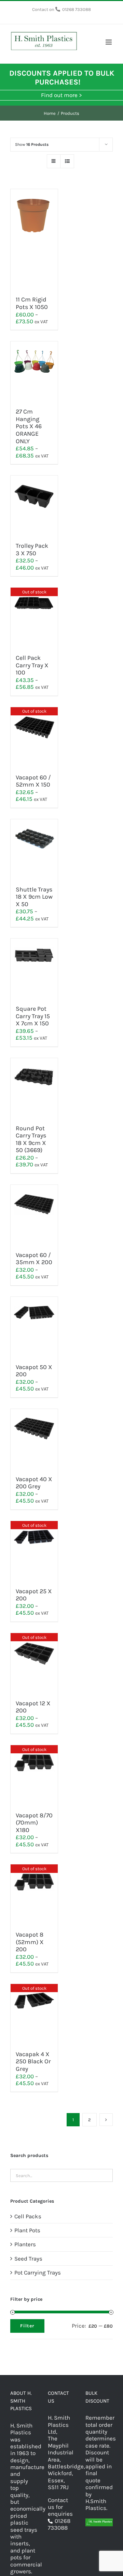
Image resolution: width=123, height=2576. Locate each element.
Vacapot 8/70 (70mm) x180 (34, 1823)
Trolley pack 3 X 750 (32, 549)
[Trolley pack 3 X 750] (34, 506)
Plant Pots (27, 2230)
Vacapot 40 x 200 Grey (34, 1483)
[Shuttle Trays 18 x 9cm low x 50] (34, 849)
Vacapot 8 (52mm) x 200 (30, 1942)
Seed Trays (28, 2259)
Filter (27, 2326)
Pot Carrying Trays (38, 2272)
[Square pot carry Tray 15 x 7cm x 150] (34, 968)
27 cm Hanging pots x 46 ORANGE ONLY (29, 426)
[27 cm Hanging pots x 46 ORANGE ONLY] (34, 371)
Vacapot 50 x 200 (34, 1371)
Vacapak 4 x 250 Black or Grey (33, 2061)
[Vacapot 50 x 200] (34, 1327)
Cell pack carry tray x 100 (32, 665)
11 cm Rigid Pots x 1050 (32, 303)
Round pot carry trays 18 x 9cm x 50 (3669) (31, 1139)
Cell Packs (28, 2216)
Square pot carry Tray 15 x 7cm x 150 (33, 1016)
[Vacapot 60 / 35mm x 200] (34, 1215)
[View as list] (67, 161)
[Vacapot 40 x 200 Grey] (34, 1439)
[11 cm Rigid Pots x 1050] (34, 239)
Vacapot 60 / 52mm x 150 (33, 781)
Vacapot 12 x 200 (33, 1707)
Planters (25, 2244)
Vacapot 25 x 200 (34, 1595)
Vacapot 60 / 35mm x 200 (34, 1259)
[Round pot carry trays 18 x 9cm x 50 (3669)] (34, 1088)
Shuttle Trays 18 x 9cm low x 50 (34, 897)
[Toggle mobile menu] (109, 42)
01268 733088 (77, 9)
